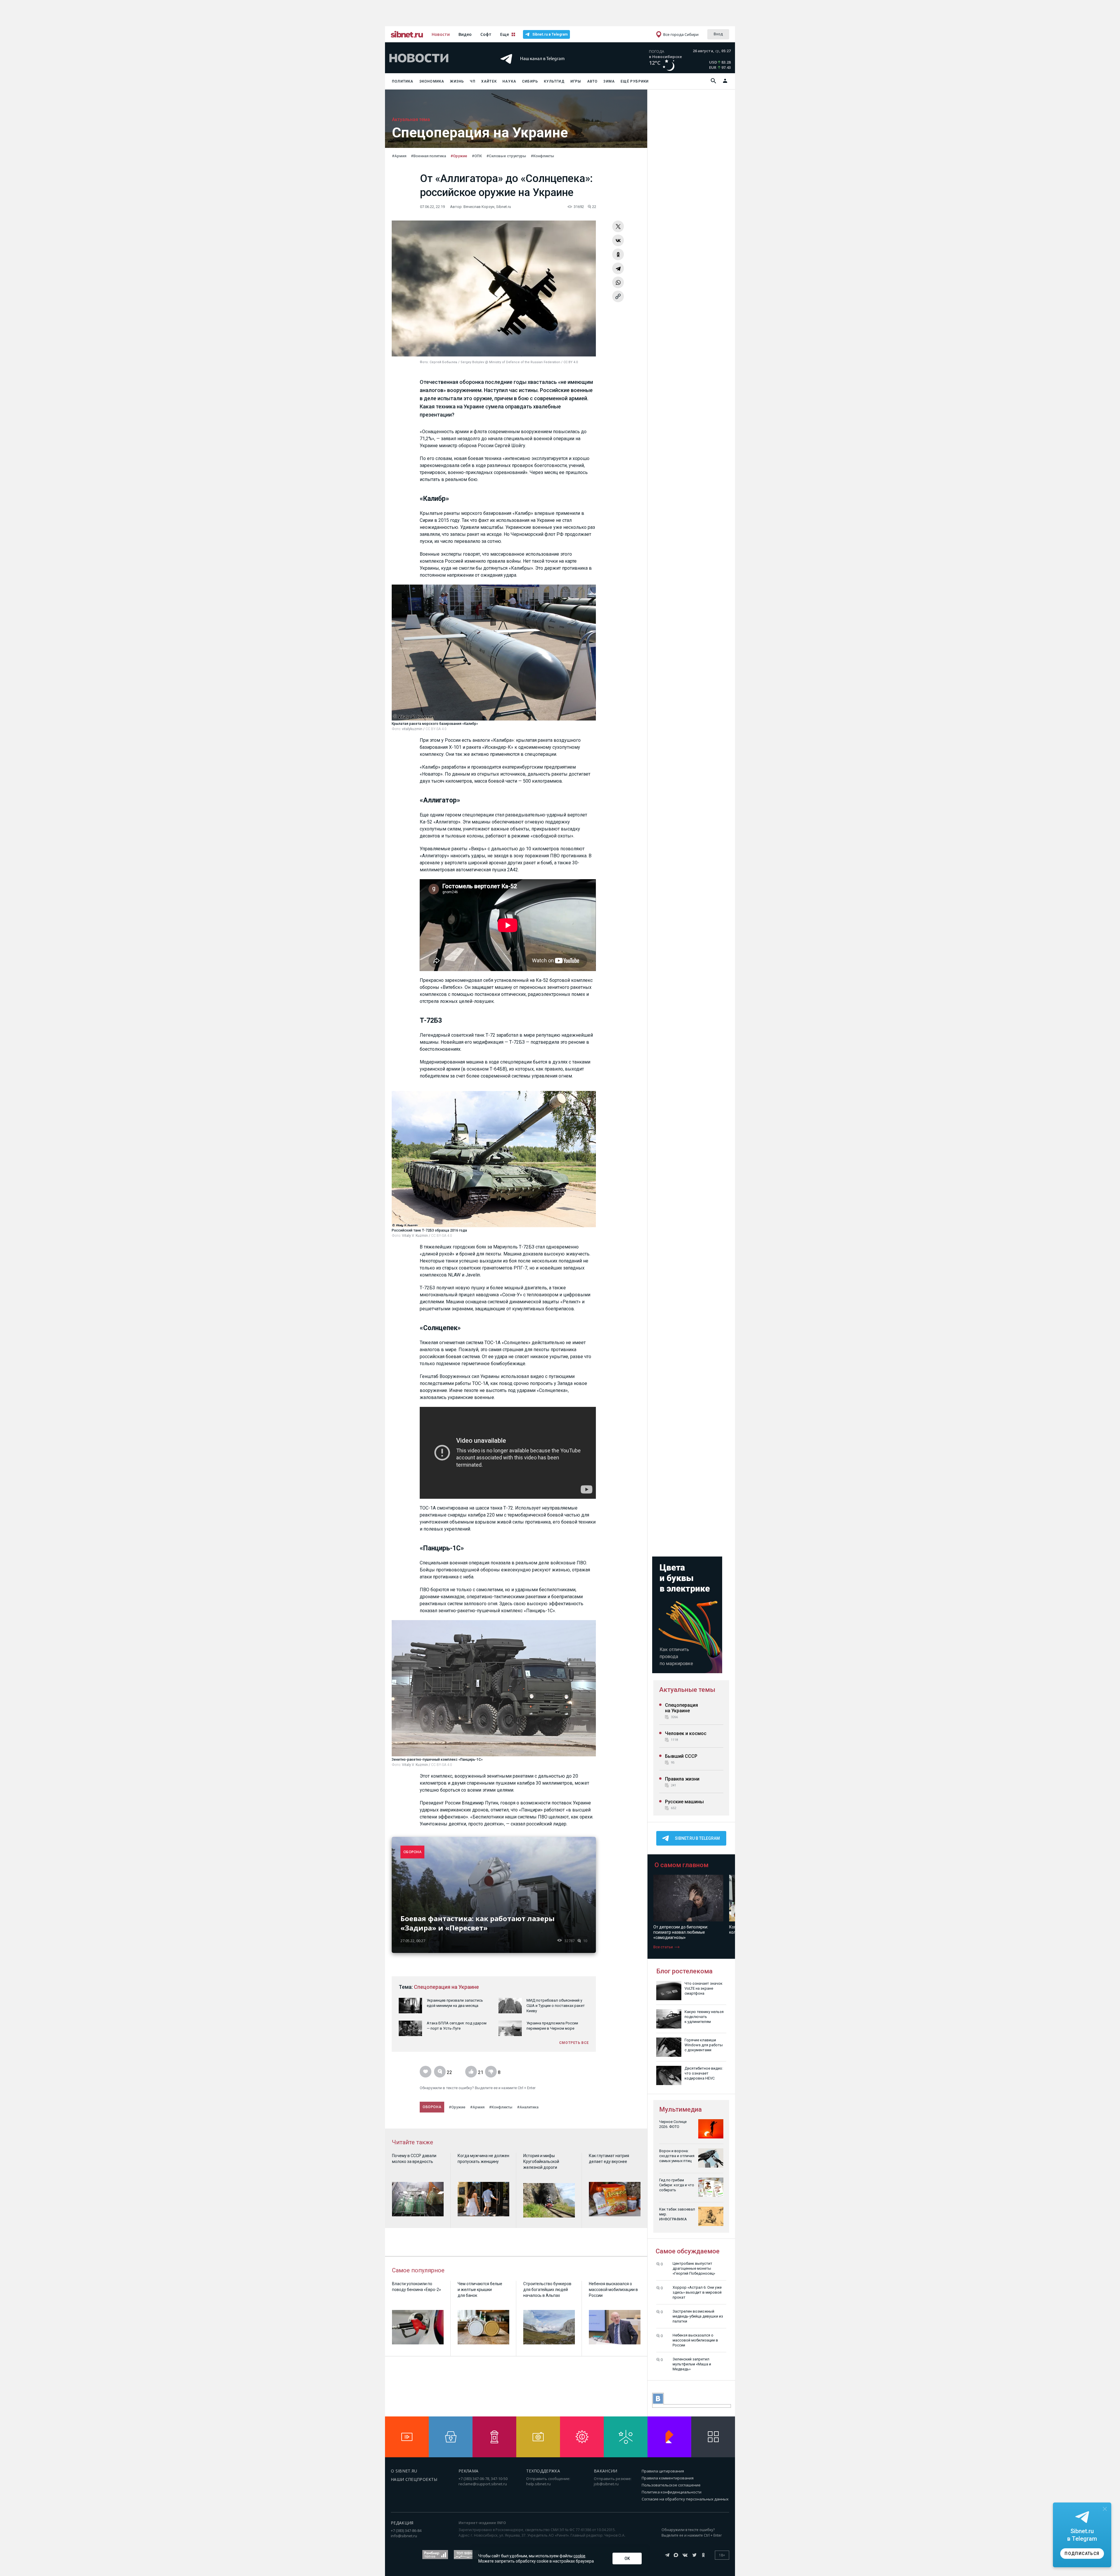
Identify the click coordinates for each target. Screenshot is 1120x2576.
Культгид (554, 81)
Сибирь (530, 81)
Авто (593, 81)
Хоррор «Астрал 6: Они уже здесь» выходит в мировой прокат (697, 2292)
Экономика (432, 81)
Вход (718, 34)
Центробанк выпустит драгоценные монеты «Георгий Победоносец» (694, 2268)
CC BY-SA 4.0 (436, 729)
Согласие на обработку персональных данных (685, 2499)
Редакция (402, 2523)
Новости (441, 34)
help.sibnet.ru (538, 2484)
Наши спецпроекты (414, 2479)
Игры (576, 81)
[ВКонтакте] (618, 240)
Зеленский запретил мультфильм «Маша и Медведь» (692, 2364)
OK (627, 2558)
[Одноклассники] (618, 254)
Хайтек (489, 81)
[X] (618, 226)
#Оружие (459, 156)
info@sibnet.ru (404, 2536)
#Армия (399, 156)
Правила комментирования (668, 2478)
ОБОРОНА (412, 1852)
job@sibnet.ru (606, 2484)
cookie (579, 2556)
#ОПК (477, 156)
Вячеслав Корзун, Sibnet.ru (487, 207)
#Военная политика (428, 156)
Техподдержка (543, 2471)
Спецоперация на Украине (446, 1987)
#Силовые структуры (506, 156)
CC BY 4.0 (571, 362)
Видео (465, 34)
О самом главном (681, 1865)
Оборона (432, 2107)
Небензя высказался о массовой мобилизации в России (695, 2340)
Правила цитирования (663, 2471)
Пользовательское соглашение (671, 2485)
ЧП (473, 81)
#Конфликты (542, 156)
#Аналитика (528, 2107)
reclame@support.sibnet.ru (483, 2484)
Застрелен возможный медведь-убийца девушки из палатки (698, 2316)
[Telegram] (618, 268)
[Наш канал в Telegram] (549, 67)
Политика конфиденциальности (672, 2492)
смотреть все (574, 2043)
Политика (403, 81)
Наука (509, 81)
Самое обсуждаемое (688, 2251)
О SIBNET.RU (404, 2471)
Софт (486, 34)
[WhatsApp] (618, 282)
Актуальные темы (687, 1690)
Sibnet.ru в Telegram (550, 34)
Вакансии (606, 2471)
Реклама (468, 2471)
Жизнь (457, 81)
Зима (609, 81)
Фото (424, 362)
